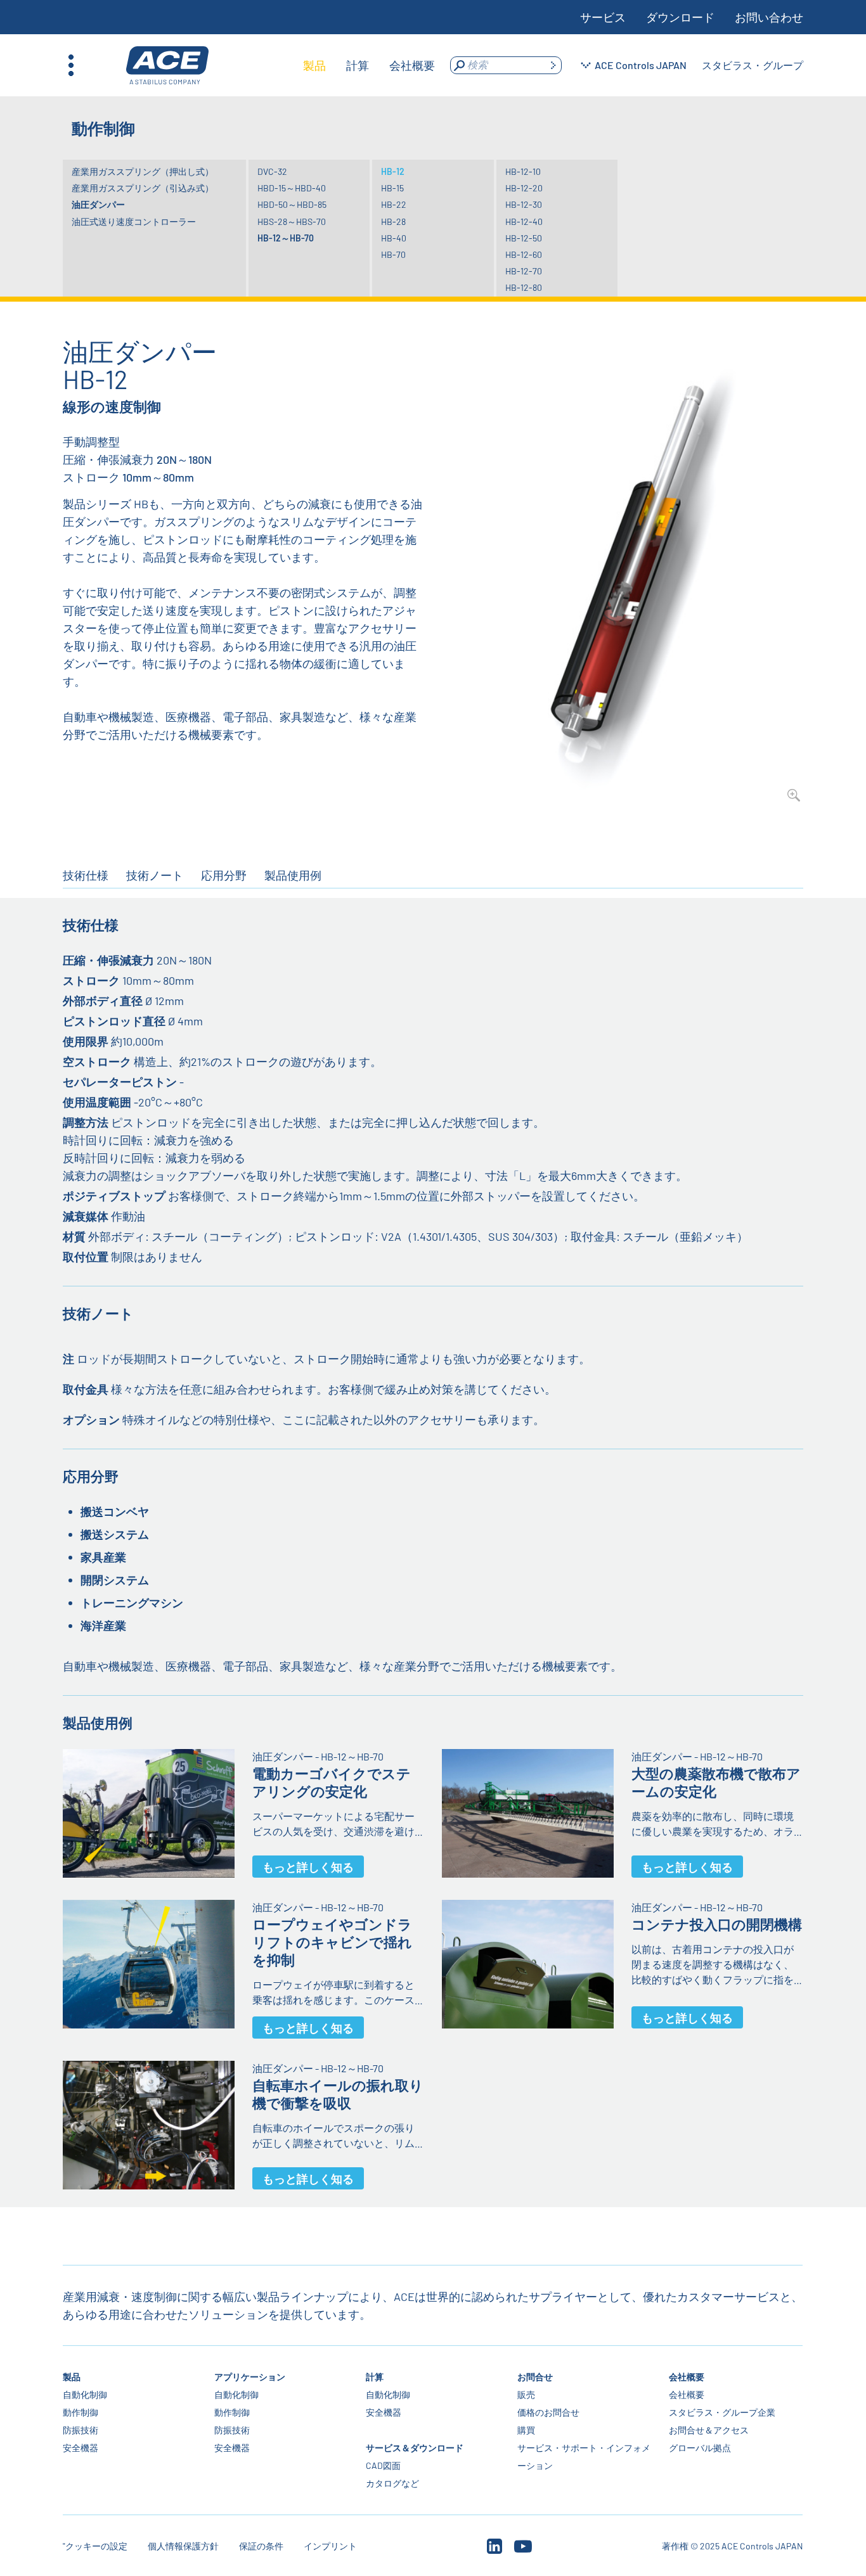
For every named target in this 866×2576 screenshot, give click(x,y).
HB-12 (393, 171)
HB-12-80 (524, 287)
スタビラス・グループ (753, 65)
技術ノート (155, 875)
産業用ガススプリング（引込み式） (143, 188)
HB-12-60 (524, 254)
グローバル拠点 (701, 2448)
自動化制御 (85, 2394)
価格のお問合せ (549, 2412)
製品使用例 (293, 875)
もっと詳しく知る (308, 1867)
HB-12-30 (524, 204)
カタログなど (393, 2483)
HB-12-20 (524, 188)
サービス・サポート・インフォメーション (585, 2457)
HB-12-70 (524, 271)
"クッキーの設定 (95, 2546)
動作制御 (81, 2412)
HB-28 (393, 221)
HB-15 (392, 188)
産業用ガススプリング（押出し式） (143, 171)
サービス (603, 17)
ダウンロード (680, 17)
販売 (527, 2394)
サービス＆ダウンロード (415, 2448)
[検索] (553, 65)
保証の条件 (261, 2546)
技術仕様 (86, 875)
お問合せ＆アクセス (709, 2430)
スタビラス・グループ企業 (723, 2412)
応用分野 (224, 875)
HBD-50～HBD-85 (292, 204)
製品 (72, 2377)
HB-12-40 (524, 221)
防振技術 (81, 2430)
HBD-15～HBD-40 (292, 188)
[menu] (369, 65)
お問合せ (536, 2377)
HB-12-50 (524, 238)
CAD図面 (384, 2465)
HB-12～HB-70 (286, 238)
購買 (527, 2430)
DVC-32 (272, 171)
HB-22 (394, 204)
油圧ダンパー (98, 204)
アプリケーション (250, 2377)
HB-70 (393, 254)
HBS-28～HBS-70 (292, 221)
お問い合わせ (769, 17)
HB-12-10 (523, 171)
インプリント (330, 2546)
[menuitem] (314, 65)
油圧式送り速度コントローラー (134, 221)
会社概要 (687, 2377)
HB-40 (394, 238)
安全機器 (81, 2448)
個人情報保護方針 (183, 2546)
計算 (375, 2377)
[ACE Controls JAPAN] (167, 66)
